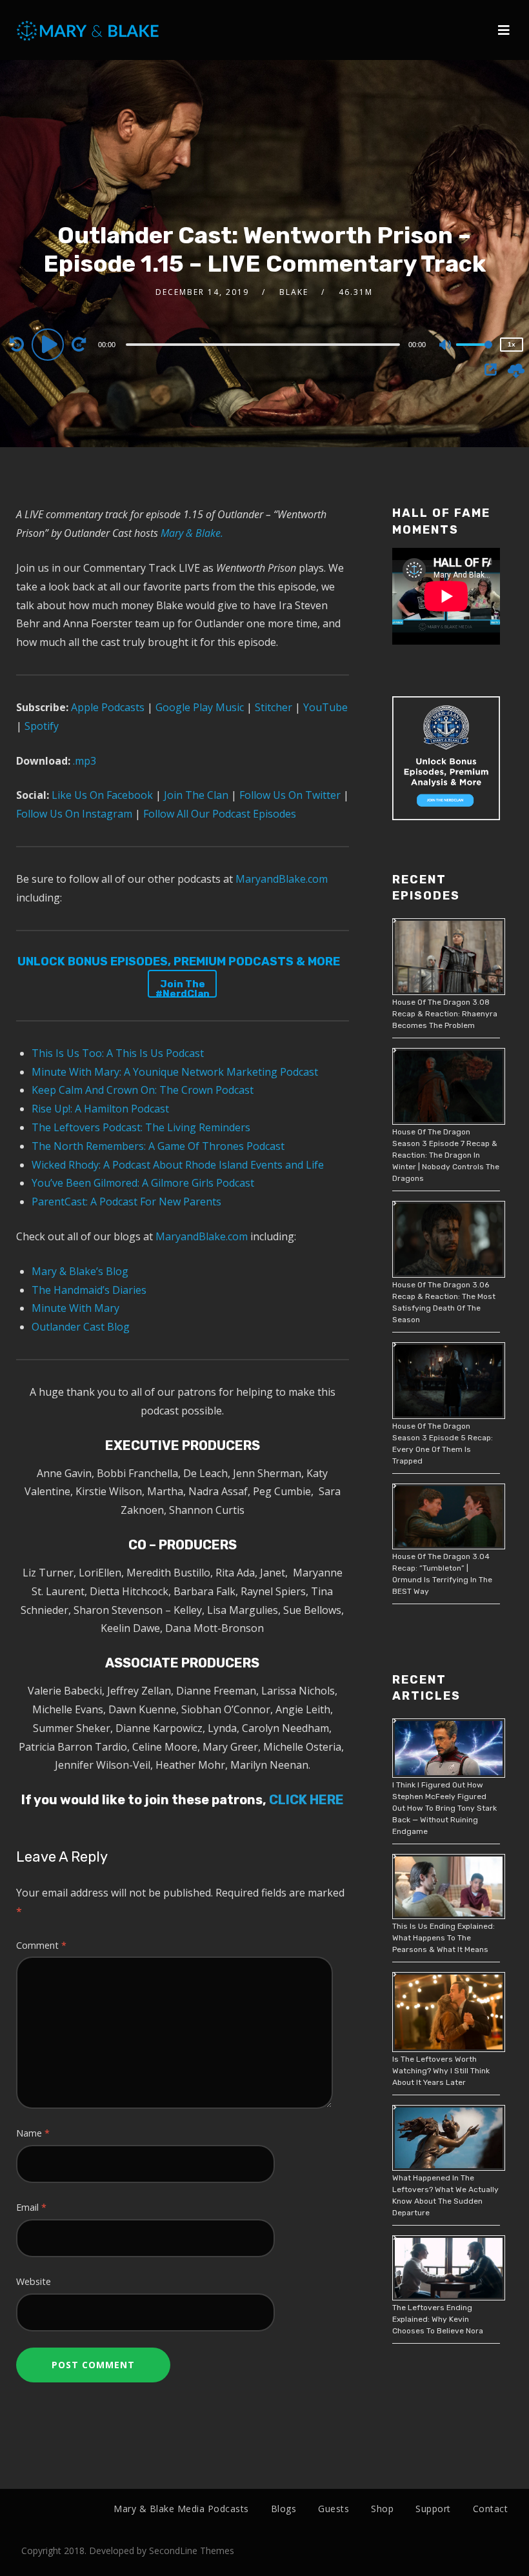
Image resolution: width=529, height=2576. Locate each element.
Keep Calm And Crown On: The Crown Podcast (143, 1090)
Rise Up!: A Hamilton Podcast (100, 1109)
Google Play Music (198, 707)
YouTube (324, 707)
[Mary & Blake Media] (89, 30)
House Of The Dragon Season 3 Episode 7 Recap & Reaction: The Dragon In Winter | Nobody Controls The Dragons (446, 1155)
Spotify (40, 726)
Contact (491, 2509)
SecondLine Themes (192, 2551)
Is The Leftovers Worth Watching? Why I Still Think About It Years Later (441, 2071)
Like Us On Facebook (101, 795)
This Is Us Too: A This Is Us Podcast (118, 1053)
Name (33, 2133)
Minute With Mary (75, 1308)
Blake (294, 292)
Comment (41, 1945)
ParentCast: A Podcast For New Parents (126, 1202)
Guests (334, 2509)
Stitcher (272, 707)
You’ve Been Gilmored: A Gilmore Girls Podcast (143, 1183)
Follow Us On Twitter (289, 795)
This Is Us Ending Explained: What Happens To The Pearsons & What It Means (444, 1938)
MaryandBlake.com (282, 879)
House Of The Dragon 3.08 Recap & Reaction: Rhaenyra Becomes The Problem (445, 1014)
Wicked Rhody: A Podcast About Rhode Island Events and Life (178, 1165)
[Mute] (446, 346)
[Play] (50, 344)
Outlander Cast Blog (81, 1327)
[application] (265, 344)
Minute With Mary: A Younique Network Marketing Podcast (175, 1072)
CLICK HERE (305, 1800)
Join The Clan (195, 795)
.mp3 (85, 761)
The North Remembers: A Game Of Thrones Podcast (158, 1146)
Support (433, 2509)
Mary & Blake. (192, 533)
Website (34, 2281)
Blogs (284, 2509)
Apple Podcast (104, 707)
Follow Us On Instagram (75, 814)
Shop (382, 2509)
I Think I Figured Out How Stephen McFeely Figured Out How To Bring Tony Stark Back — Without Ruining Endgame (444, 1808)
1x (512, 344)
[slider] (474, 355)
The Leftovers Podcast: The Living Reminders (141, 1127)
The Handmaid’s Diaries (89, 1290)
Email (31, 2207)
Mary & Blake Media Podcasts (181, 2509)
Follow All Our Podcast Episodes (220, 814)
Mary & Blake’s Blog (80, 1271)
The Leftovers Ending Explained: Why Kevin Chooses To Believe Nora (438, 2319)
